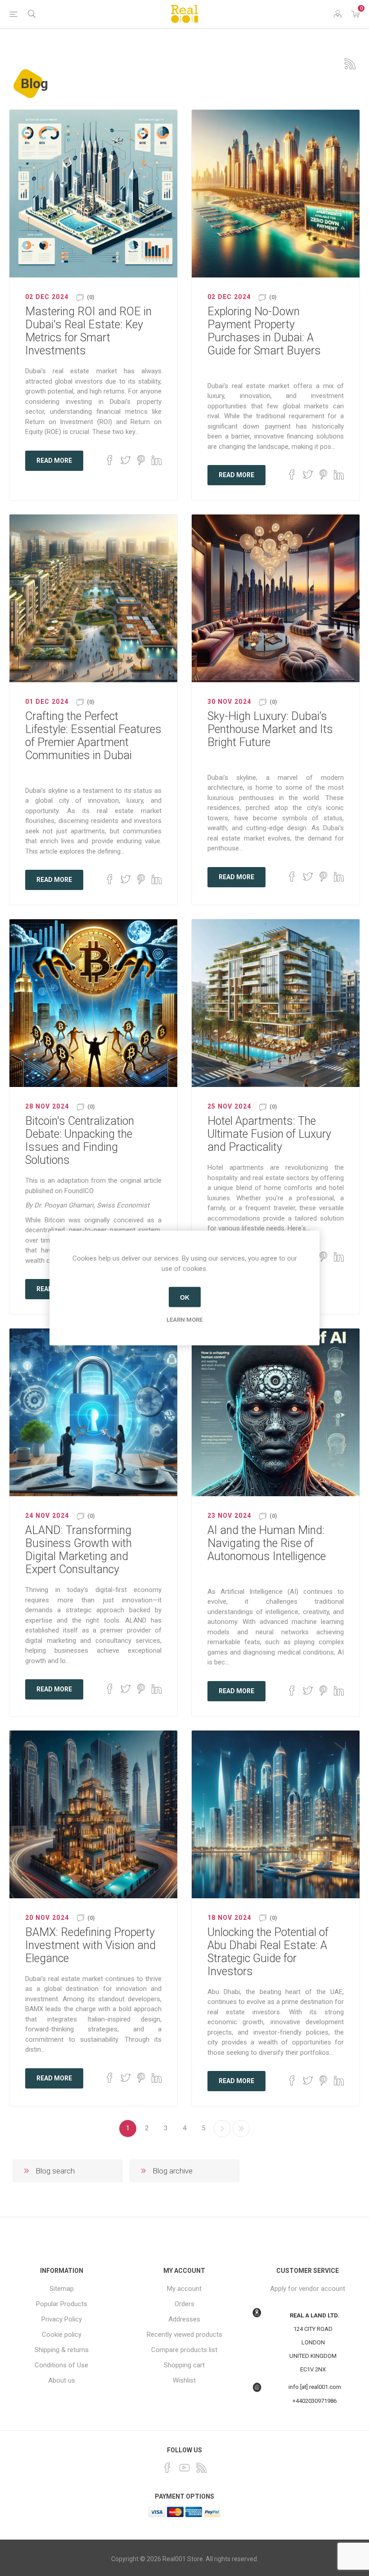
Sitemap (62, 2289)
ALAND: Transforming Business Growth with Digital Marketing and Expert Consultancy (79, 1550)
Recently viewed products (184, 2334)
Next (222, 2129)
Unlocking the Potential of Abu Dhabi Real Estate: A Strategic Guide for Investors (268, 1952)
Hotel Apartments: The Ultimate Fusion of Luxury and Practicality (269, 1134)
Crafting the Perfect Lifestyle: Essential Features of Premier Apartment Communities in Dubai (93, 736)
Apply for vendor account (308, 2289)
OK (185, 1297)
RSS (350, 64)
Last (241, 2129)
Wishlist (184, 2380)
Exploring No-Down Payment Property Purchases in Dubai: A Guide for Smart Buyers (264, 331)
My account (184, 2289)
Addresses (184, 2319)
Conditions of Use (61, 2365)
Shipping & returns (62, 2350)
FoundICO (79, 1191)
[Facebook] (167, 2468)
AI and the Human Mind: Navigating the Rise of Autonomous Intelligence (267, 1543)
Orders (184, 2304)
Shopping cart (184, 2365)
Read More (54, 461)
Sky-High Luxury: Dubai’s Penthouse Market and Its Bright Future (270, 729)
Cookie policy (62, 2334)
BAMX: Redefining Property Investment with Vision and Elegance (90, 1945)
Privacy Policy (62, 2319)
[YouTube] (184, 2468)
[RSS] (202, 2468)
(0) (91, 297)
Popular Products (62, 2304)
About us (62, 2380)
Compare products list (184, 2350)
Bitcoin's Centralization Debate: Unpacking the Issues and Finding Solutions (80, 1140)
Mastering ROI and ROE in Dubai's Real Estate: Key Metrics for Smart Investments (88, 331)
